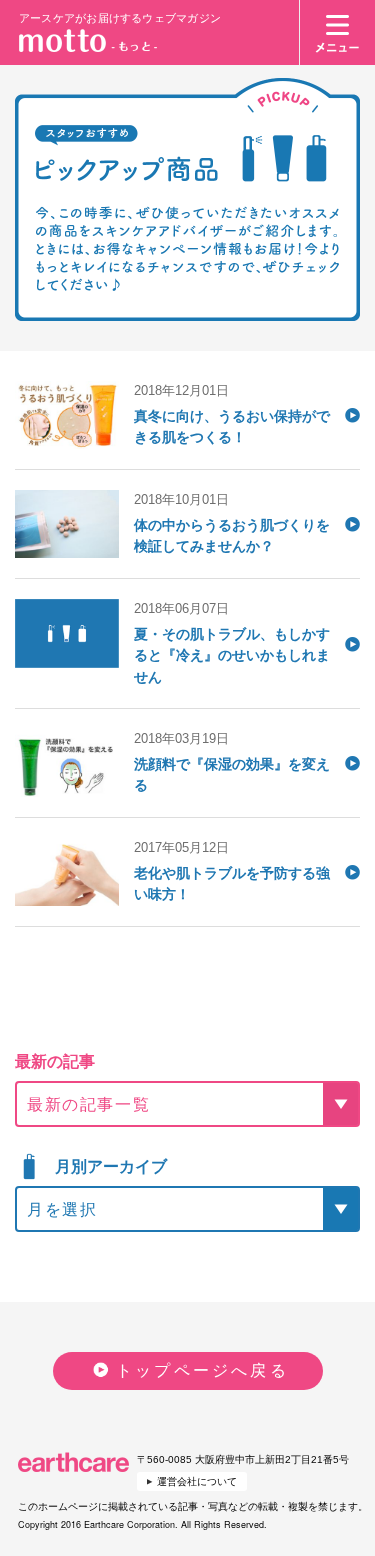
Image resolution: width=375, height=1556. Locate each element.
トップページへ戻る (202, 1370)
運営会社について (197, 1481)
